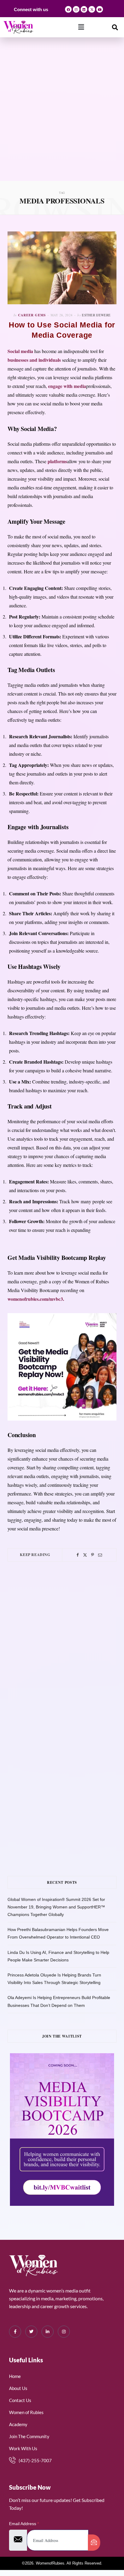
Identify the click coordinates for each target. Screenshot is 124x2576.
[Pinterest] (93, 1555)
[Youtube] (100, 9)
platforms (57, 461)
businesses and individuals (34, 360)
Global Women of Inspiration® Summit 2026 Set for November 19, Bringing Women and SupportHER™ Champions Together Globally (56, 1907)
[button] (81, 27)
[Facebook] (68, 9)
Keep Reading (35, 1555)
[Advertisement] (62, 116)
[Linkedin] (84, 9)
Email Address (24, 2524)
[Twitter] (85, 1555)
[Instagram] (76, 9)
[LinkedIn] (48, 2332)
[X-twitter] (92, 9)
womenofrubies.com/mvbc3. (36, 1299)
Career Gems (32, 315)
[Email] (100, 1555)
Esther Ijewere (96, 315)
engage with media (67, 386)
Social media (20, 351)
